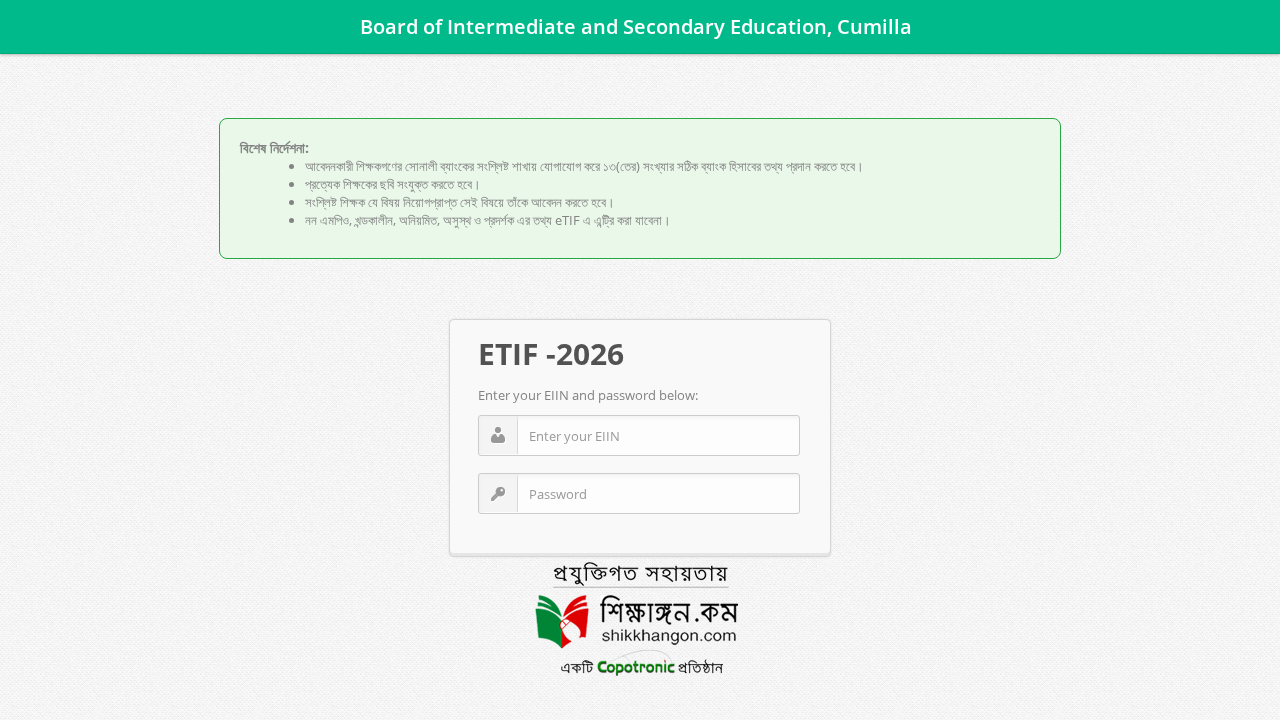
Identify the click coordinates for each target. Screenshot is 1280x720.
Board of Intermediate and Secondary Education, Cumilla (483, 26)
